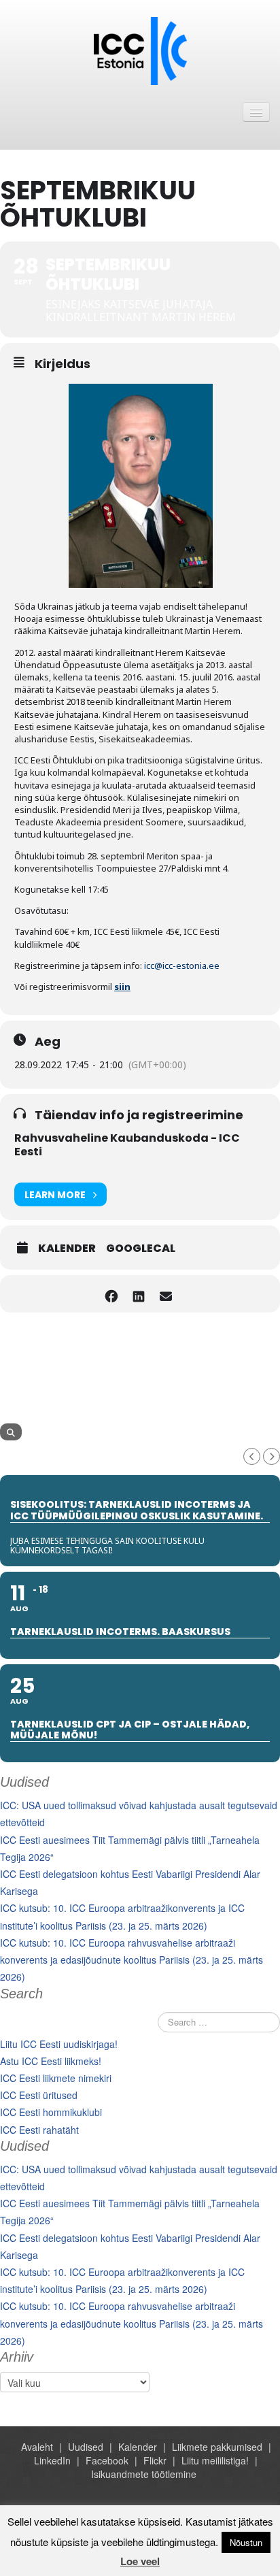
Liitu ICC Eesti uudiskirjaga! (59, 2044)
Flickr (155, 2460)
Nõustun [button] (246, 2542)
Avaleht (37, 2447)
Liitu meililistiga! (215, 2460)
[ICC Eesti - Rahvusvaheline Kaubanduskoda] (140, 50)
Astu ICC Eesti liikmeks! (51, 2061)
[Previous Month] (252, 1456)
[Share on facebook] (111, 1294)
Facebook (107, 2460)
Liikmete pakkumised (217, 2447)
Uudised (86, 2447)
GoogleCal (141, 1249)
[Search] (11, 1432)
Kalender (67, 1249)
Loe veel (140, 2561)
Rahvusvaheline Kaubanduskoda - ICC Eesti (127, 1145)
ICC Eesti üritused (39, 2095)
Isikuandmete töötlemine (144, 2474)
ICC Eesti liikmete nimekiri (56, 2078)
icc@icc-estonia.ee (182, 965)
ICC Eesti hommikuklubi (51, 2112)
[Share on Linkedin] (138, 1294)
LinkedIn (52, 2460)
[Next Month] (272, 1456)
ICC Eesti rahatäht (39, 2130)
